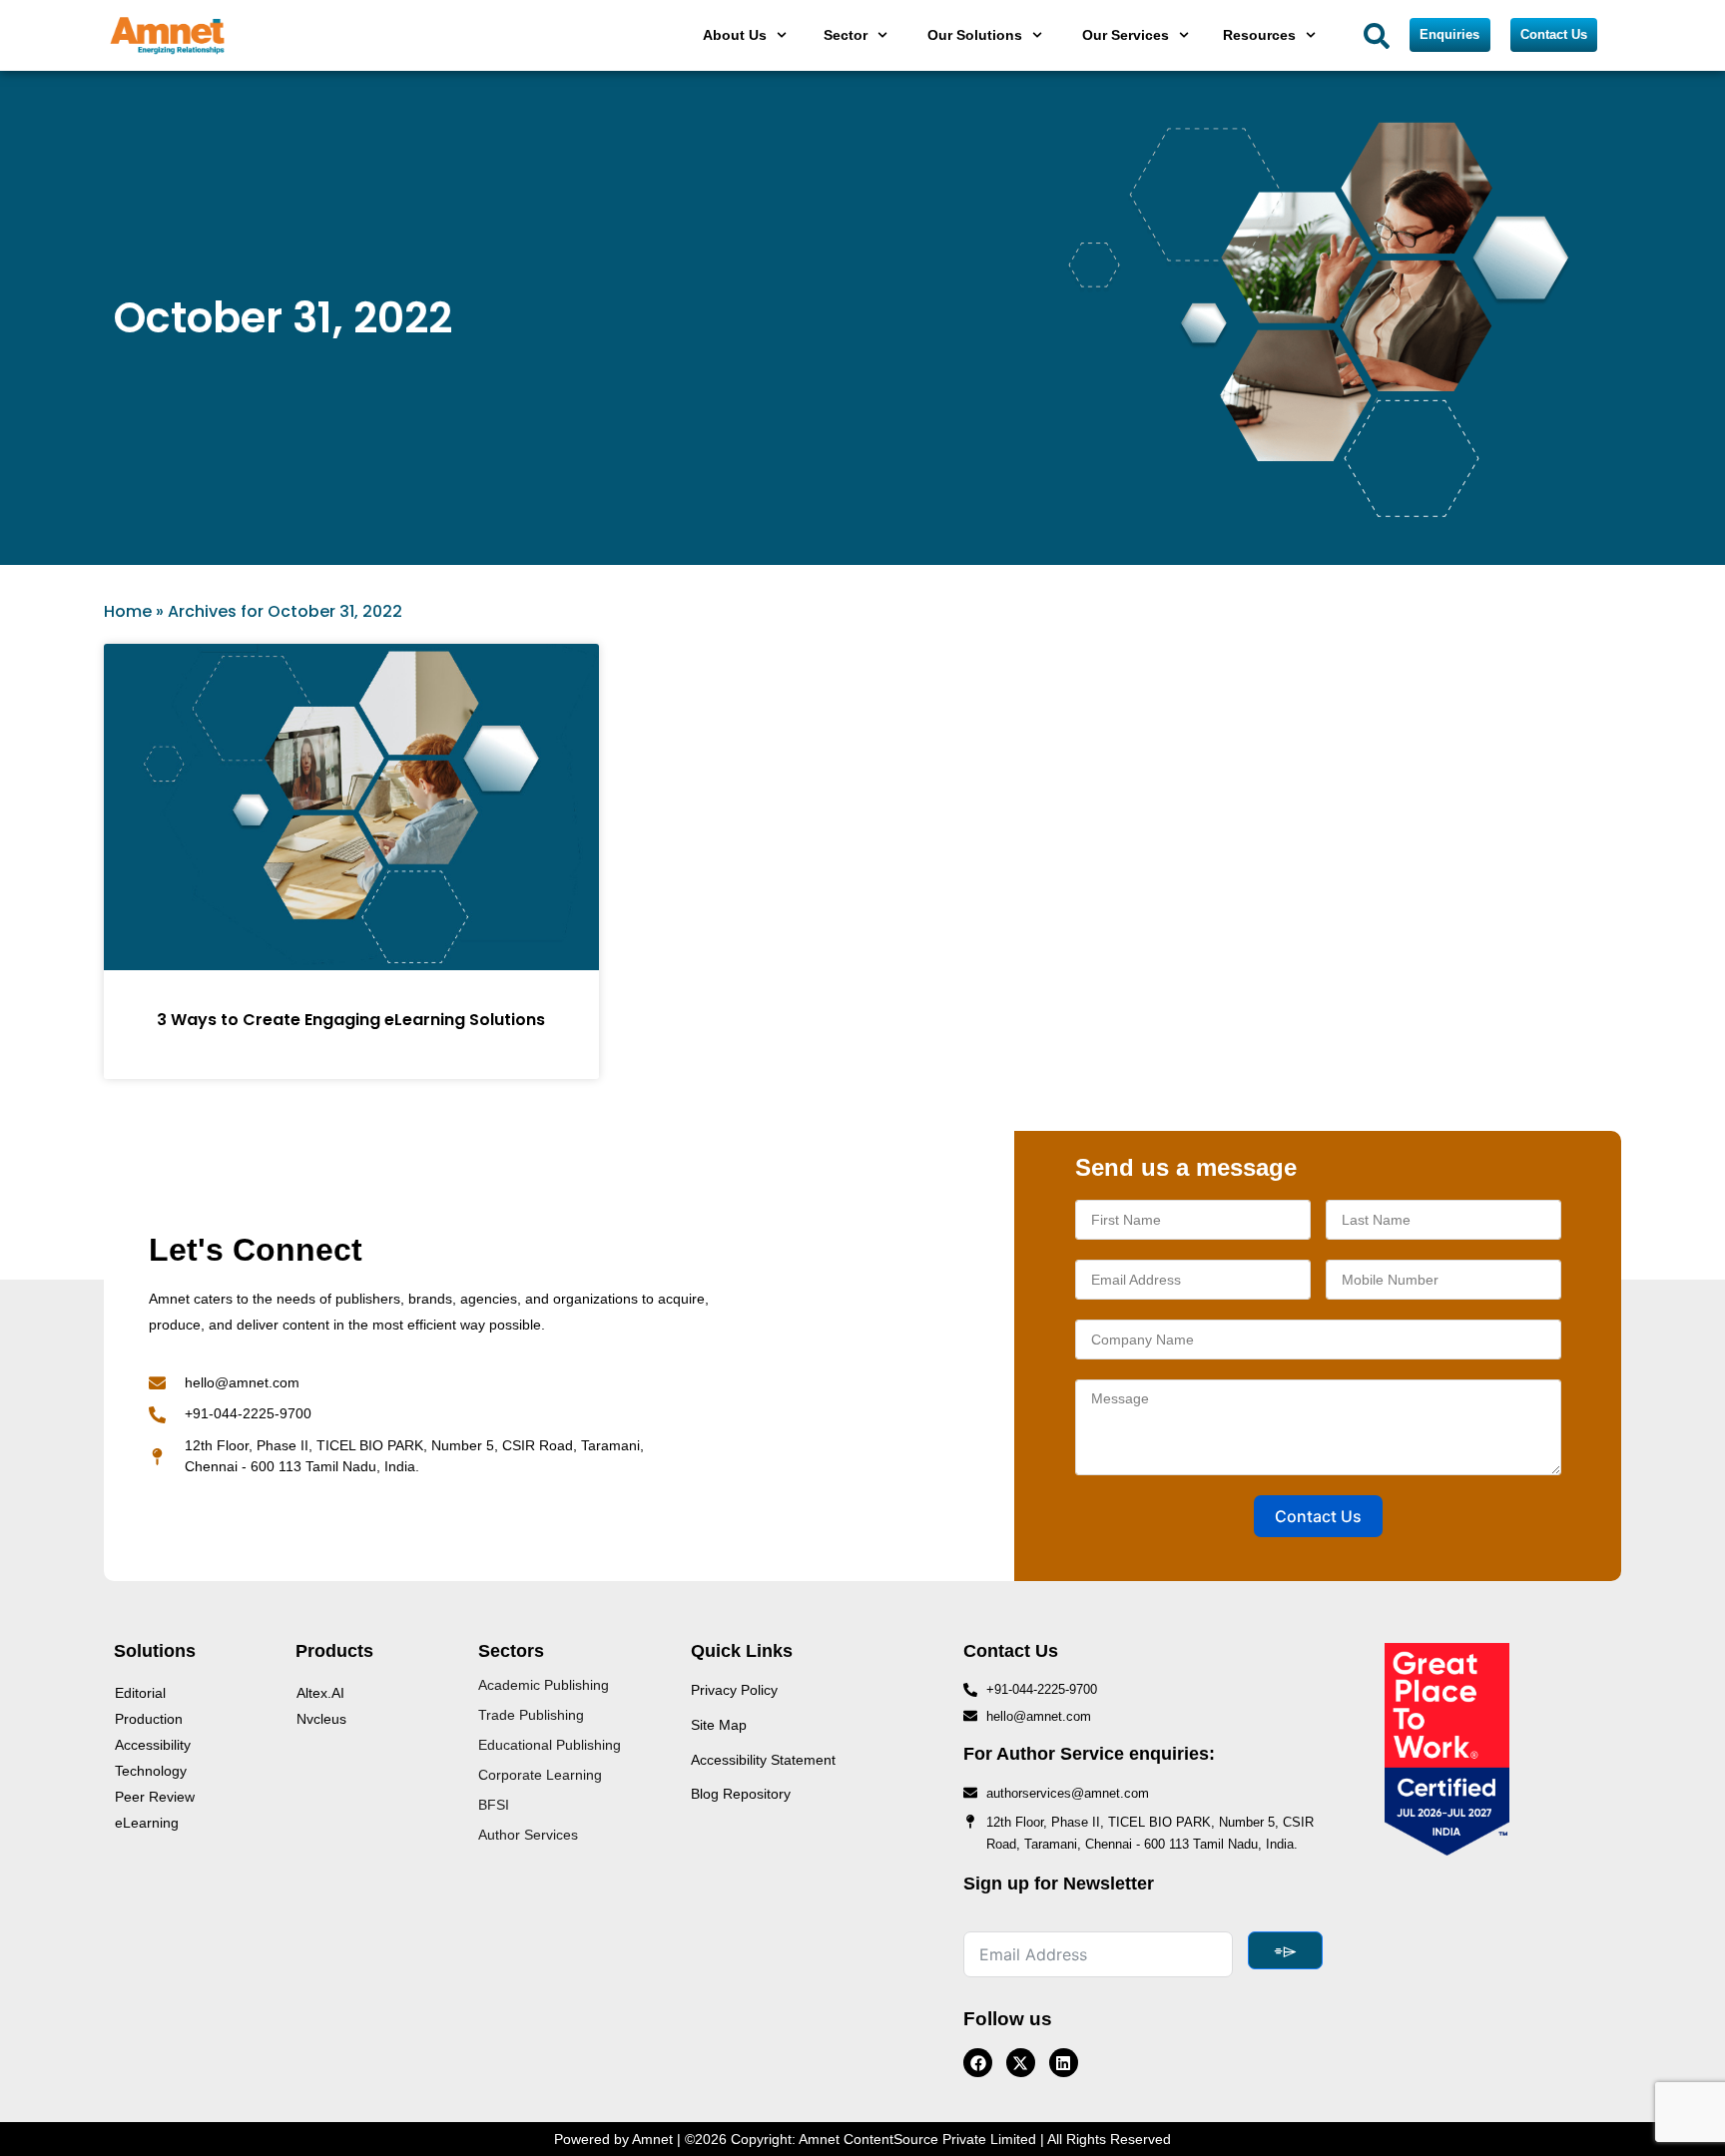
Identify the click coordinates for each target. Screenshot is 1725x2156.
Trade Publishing (531, 1715)
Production (149, 1719)
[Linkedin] (1064, 2063)
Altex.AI (320, 1693)
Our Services (1126, 35)
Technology (151, 1771)
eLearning (147, 1823)
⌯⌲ (1285, 1950)
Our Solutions (975, 35)
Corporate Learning (540, 1775)
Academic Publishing (544, 1685)
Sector (846, 35)
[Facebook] (978, 2063)
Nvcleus (321, 1719)
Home (128, 611)
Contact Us (1318, 1516)
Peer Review (155, 1797)
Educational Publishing (550, 1745)
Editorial (140, 1693)
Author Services (528, 1835)
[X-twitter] (1021, 2063)
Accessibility (153, 1745)
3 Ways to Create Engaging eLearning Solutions (351, 1020)
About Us (735, 35)
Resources (1259, 35)
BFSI (494, 1805)
